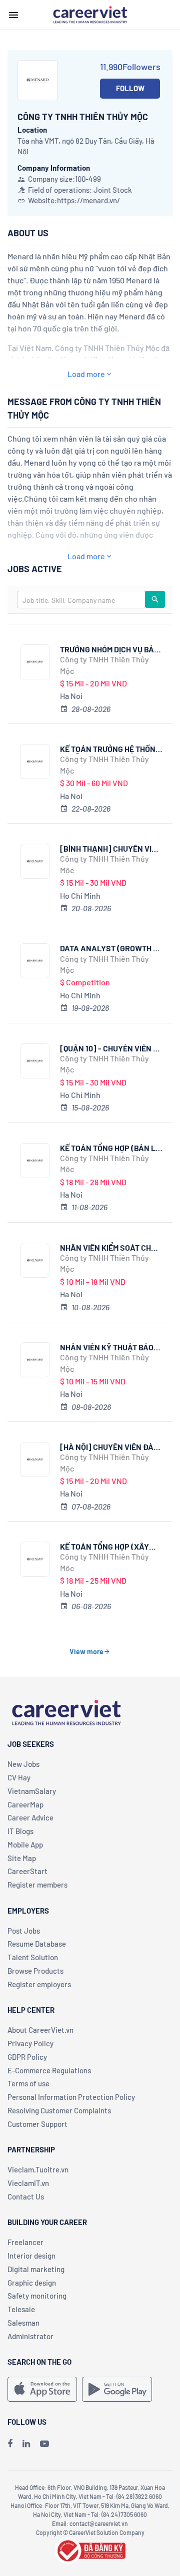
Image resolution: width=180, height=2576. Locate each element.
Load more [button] (86, 374)
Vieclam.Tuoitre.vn (38, 2169)
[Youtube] (44, 2443)
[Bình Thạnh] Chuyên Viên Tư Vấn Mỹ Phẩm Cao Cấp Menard (111, 848)
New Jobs (23, 1764)
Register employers (39, 1984)
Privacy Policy (30, 2043)
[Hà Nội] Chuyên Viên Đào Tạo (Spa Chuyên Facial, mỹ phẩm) (109, 1447)
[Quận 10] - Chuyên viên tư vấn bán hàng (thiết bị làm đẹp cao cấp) (111, 1048)
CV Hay (19, 1777)
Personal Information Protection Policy (71, 2097)
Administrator (30, 2336)
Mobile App (25, 1845)
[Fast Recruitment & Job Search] (90, 14)
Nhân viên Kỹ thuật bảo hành (107, 1347)
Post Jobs (24, 1931)
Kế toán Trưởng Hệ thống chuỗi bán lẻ (110, 749)
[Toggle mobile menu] (13, 15)
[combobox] (81, 600)
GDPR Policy (27, 2057)
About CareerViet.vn (40, 2030)
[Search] (155, 599)
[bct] (90, 2549)
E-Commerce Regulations (49, 2070)
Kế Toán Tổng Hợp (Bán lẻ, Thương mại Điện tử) (111, 1148)
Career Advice (30, 1817)
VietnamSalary (32, 1791)
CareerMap (25, 1804)
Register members (37, 1885)
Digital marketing (36, 2269)
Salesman (23, 2323)
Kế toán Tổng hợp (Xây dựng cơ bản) (104, 1546)
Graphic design (32, 2283)
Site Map (22, 1858)
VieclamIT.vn (28, 2183)
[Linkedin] (26, 2443)
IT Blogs (20, 1831)
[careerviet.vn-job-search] (42, 2389)
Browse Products (35, 1971)
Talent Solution (33, 1957)
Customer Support (37, 2124)
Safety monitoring (37, 2296)
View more (86, 1651)
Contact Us (26, 2196)
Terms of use (28, 2083)
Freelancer (25, 2242)
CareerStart (27, 1871)
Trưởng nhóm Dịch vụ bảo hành (109, 649)
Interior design (31, 2256)
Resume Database (37, 1944)
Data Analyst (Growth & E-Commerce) (109, 948)
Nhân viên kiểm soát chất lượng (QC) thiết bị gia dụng (110, 1247)
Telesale (21, 2309)
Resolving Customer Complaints (59, 2110)
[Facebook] (10, 2443)
